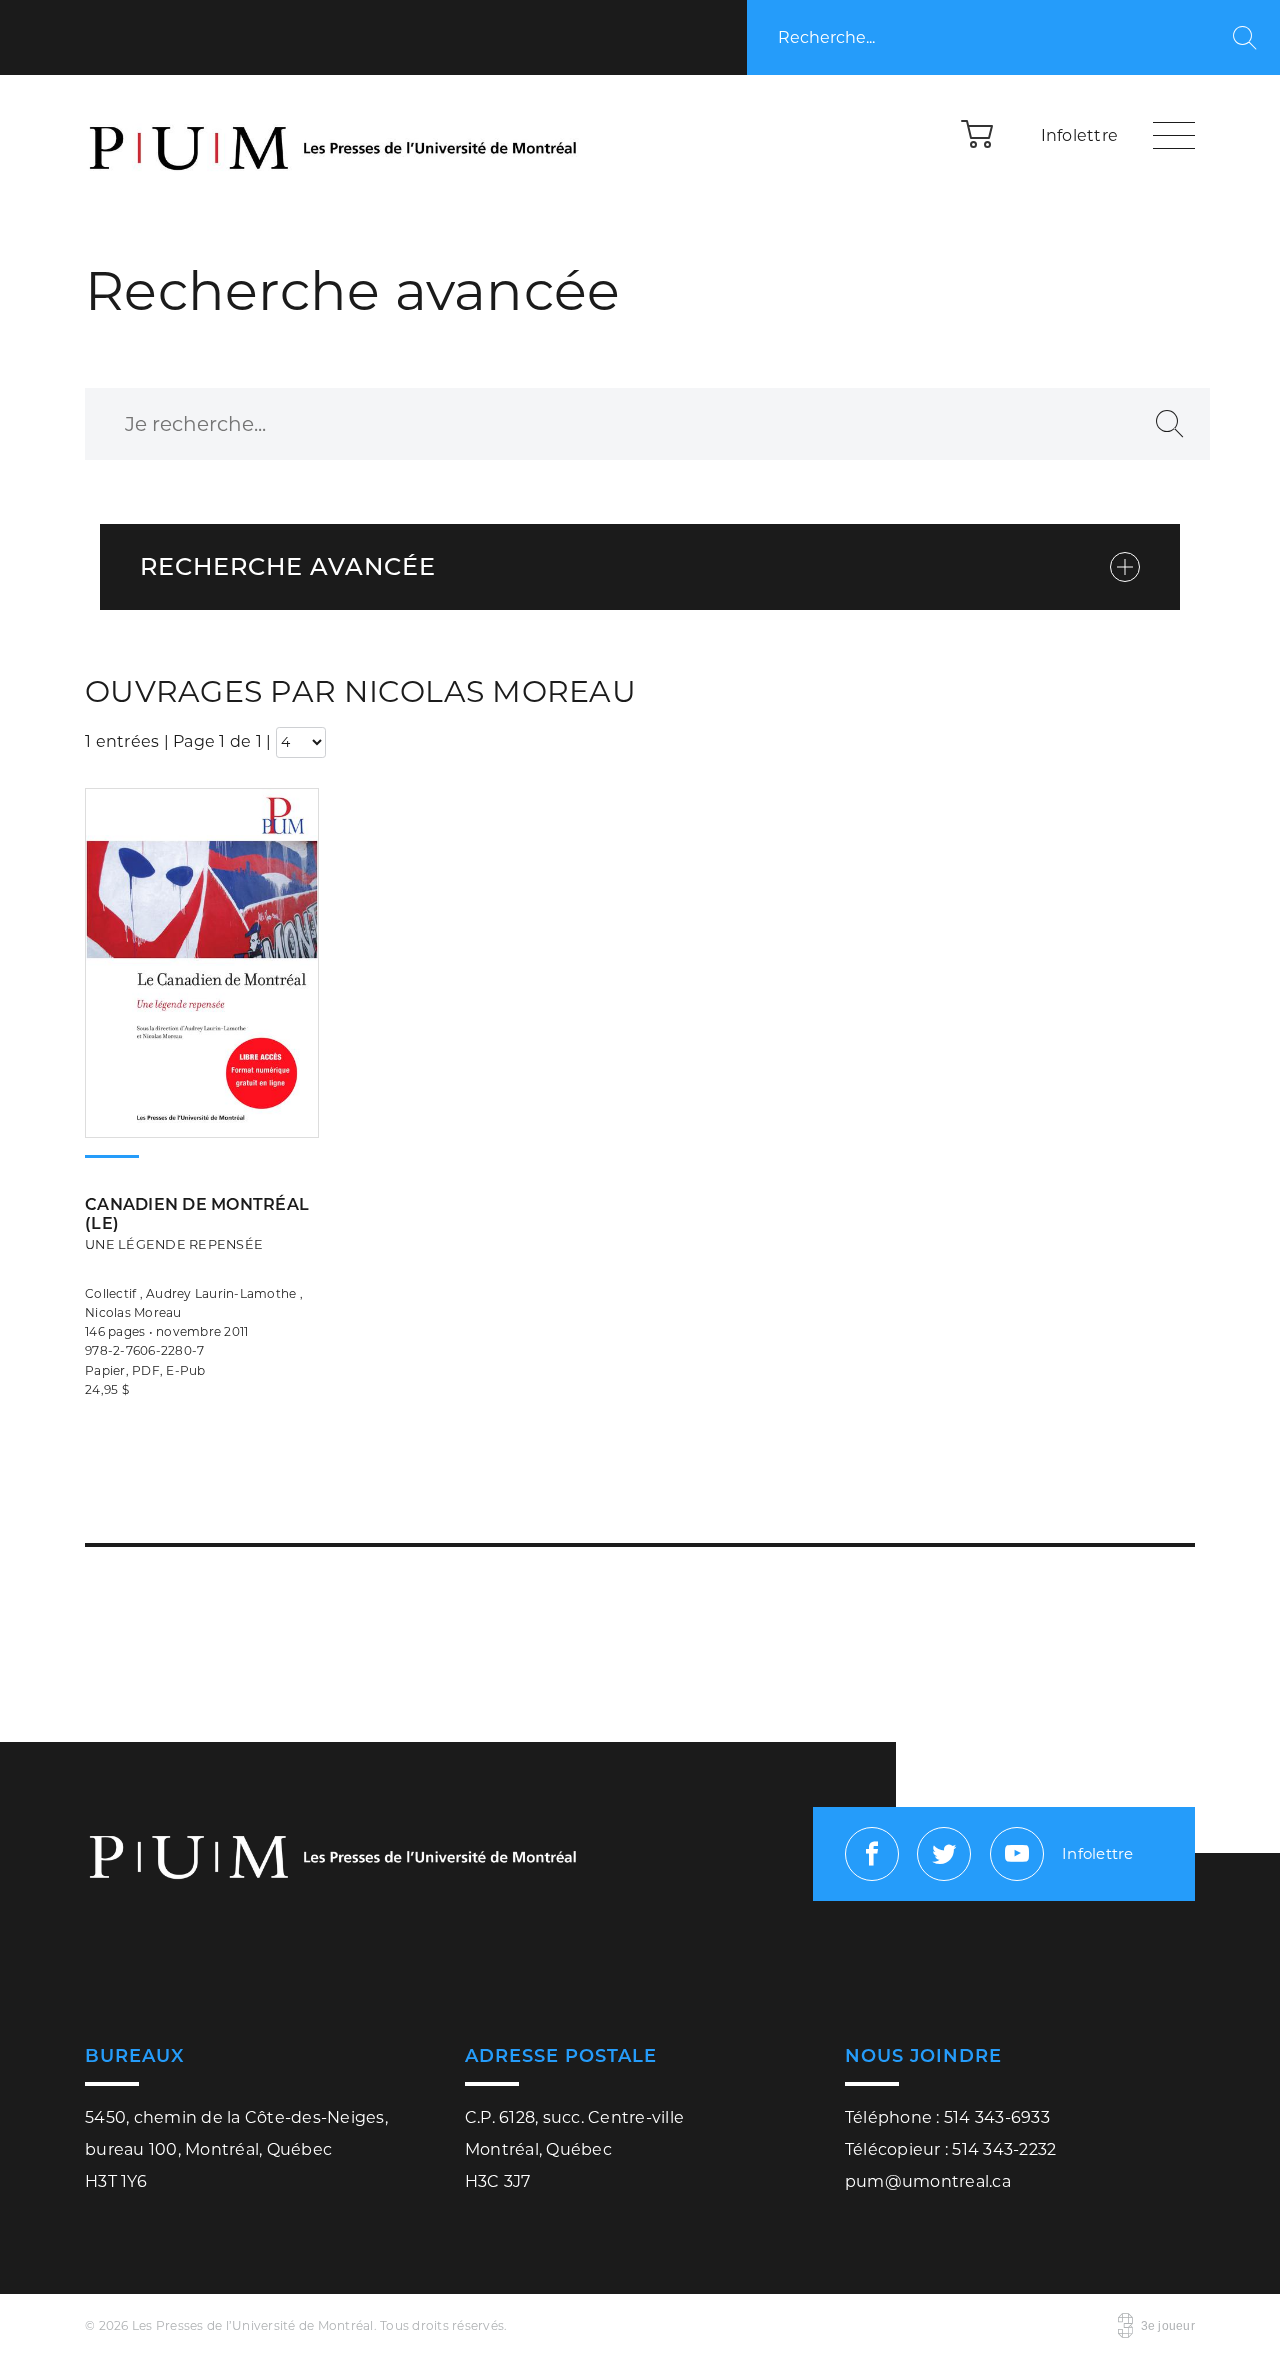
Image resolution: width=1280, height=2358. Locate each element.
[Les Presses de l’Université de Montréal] (335, 135)
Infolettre (1080, 135)
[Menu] (1174, 135)
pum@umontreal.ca (928, 2181)
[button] (978, 133)
